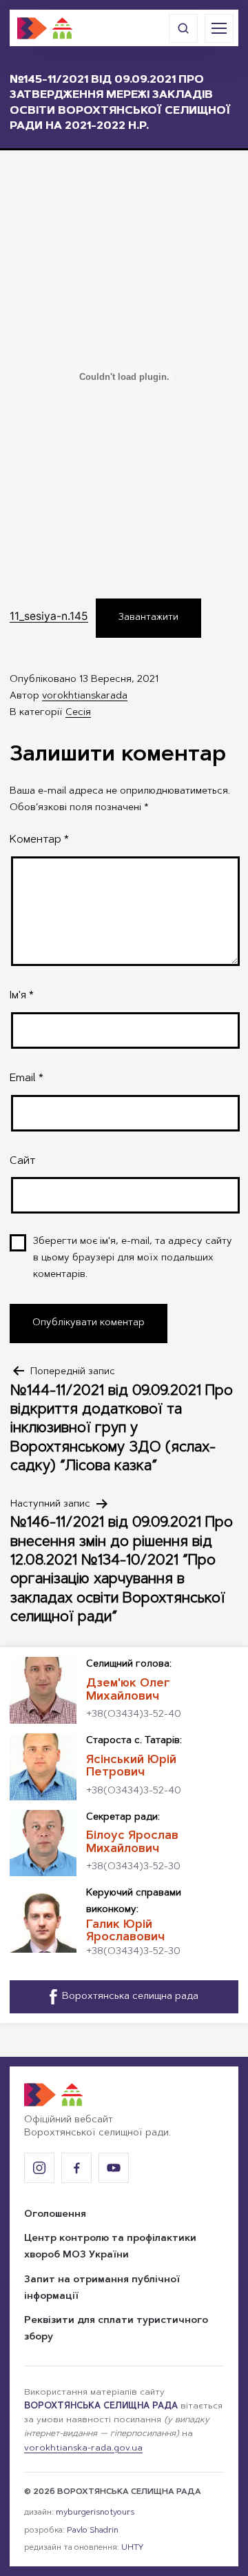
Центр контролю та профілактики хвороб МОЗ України (110, 2247)
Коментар (39, 840)
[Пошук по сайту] (183, 28)
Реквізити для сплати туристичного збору (116, 2329)
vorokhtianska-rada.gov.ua (83, 2448)
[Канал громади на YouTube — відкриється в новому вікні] (114, 2168)
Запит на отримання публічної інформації (102, 2288)
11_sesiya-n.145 (49, 616)
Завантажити (148, 618)
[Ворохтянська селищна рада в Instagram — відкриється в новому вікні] (39, 2168)
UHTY (132, 2548)
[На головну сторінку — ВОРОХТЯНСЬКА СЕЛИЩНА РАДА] (45, 28)
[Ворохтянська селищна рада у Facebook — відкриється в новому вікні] (76, 2168)
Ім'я (22, 996)
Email (27, 1078)
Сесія (78, 713)
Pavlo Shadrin (93, 2530)
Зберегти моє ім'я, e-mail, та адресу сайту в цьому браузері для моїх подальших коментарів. (133, 1258)
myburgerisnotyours (95, 2513)
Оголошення (55, 2215)
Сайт (22, 1161)
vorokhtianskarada (85, 696)
